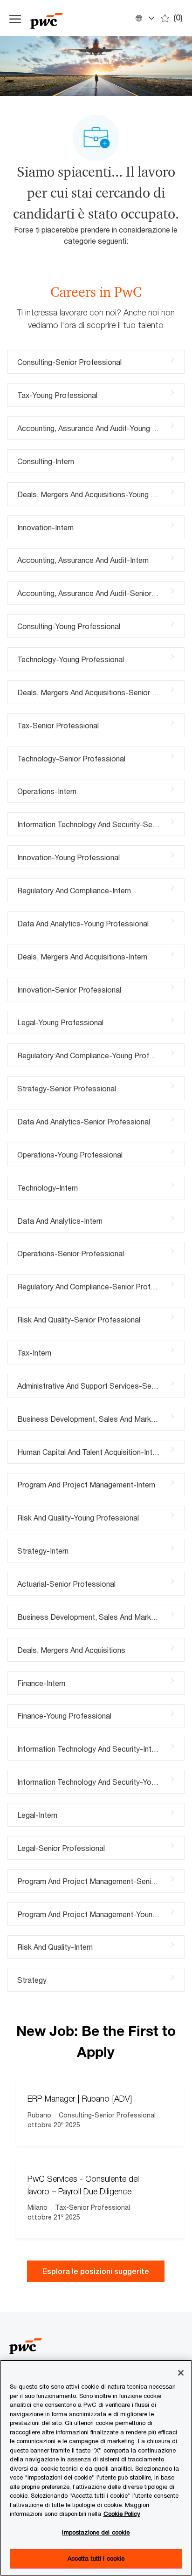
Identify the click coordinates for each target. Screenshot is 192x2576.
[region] (96, 2468)
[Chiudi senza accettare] (181, 2373)
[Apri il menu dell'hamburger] (15, 18)
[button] (144, 18)
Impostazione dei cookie (96, 2532)
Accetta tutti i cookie (96, 2558)
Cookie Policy (122, 2514)
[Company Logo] (77, 18)
